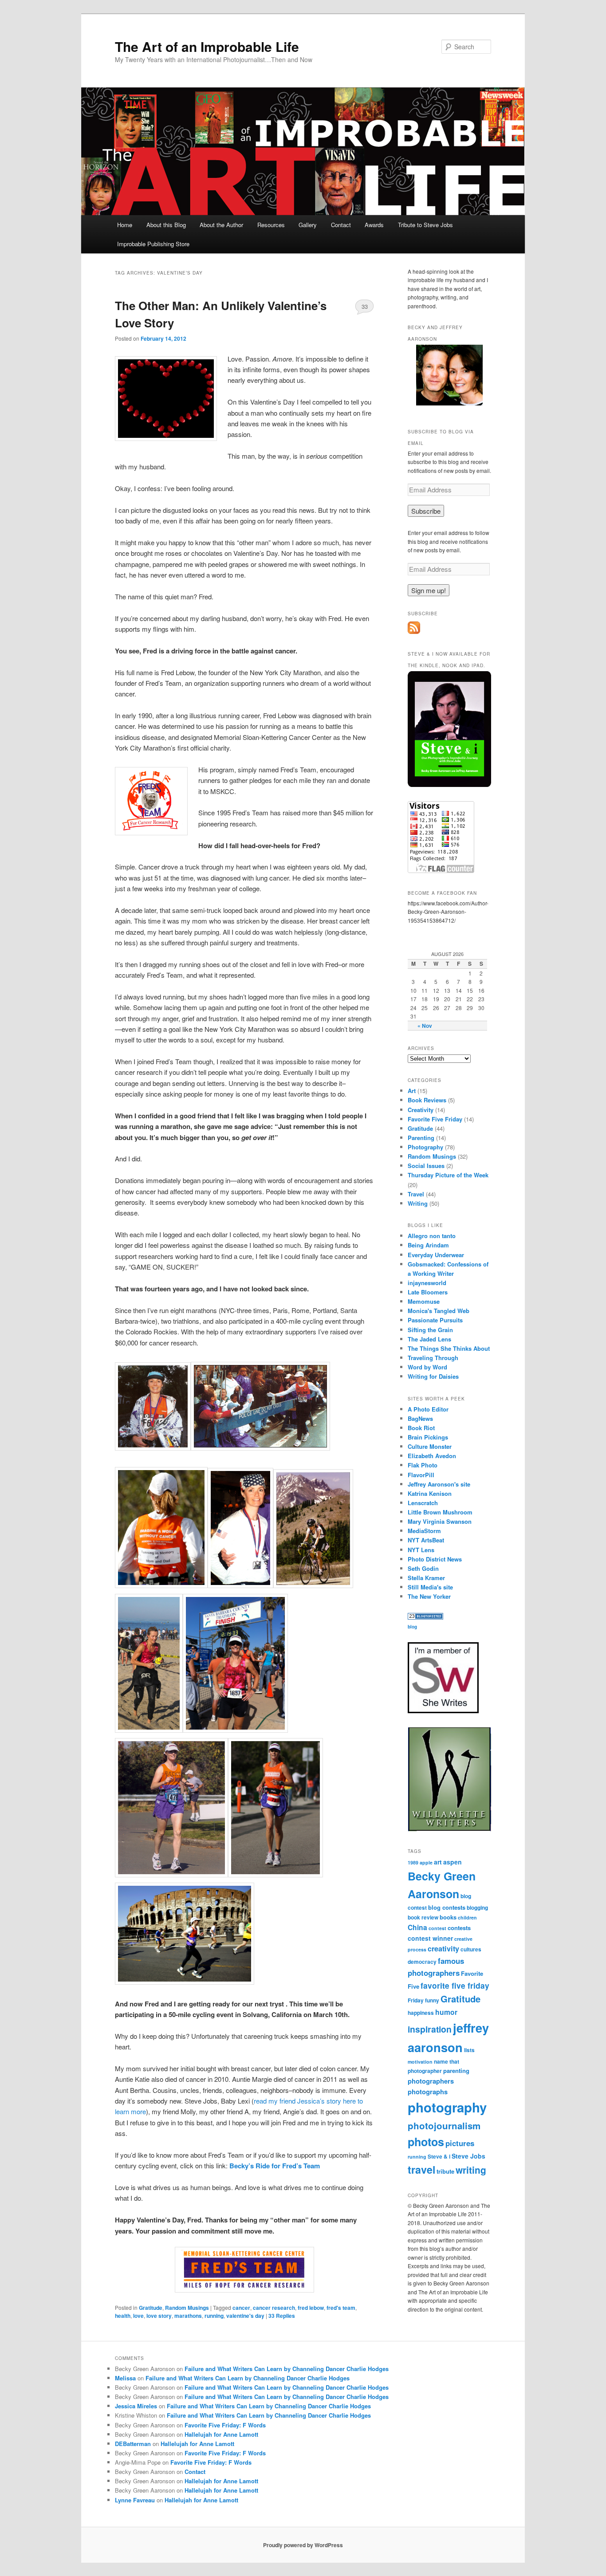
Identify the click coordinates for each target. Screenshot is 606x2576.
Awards (374, 225)
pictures (460, 2143)
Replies (282, 2316)
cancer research (274, 2308)
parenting (456, 2071)
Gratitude (151, 2308)
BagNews (420, 1418)
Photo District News (435, 1559)
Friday (416, 2000)
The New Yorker (429, 1596)
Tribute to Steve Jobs (425, 225)
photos (426, 2142)
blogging (477, 1908)
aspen (453, 1862)
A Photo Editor (428, 1409)
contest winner (430, 1938)
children (467, 1917)
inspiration (430, 2029)
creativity (443, 1949)
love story (159, 2316)
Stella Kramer (426, 1578)
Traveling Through (433, 1358)
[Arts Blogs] (425, 1617)
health (123, 2316)
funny (432, 2000)
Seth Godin (423, 1568)
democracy (422, 1962)
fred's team (341, 2308)
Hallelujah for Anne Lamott (221, 2434)
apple (426, 1862)
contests (459, 1928)
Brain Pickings (428, 1437)
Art (412, 1091)
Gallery (308, 225)
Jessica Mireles (136, 2406)
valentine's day (245, 2316)
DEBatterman (133, 2444)
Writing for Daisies (433, 1376)
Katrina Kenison (430, 1493)
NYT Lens (421, 1550)
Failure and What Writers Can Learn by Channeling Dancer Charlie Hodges (287, 2369)
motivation (420, 2062)
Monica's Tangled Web (439, 1311)
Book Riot (421, 1428)
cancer (241, 2308)
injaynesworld (427, 1283)
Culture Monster (430, 1446)
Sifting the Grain (430, 1330)
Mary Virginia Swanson (440, 1521)
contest (437, 1928)
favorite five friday (455, 1985)
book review (423, 1917)
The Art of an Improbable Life (207, 46)
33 (365, 306)
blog (412, 1627)
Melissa (125, 2378)
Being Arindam (428, 1245)
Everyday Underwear (436, 1255)
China (417, 1927)
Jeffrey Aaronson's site (439, 1484)
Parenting (421, 1138)
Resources (271, 225)
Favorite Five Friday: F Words (225, 2425)
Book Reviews (427, 1100)
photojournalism (444, 2126)
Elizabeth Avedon (432, 1456)
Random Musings (187, 2308)
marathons (188, 2316)
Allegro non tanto (432, 1236)
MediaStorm (424, 1531)
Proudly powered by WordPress (303, 2545)
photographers (431, 2081)
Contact (341, 225)
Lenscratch (423, 1503)
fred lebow (311, 2308)
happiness (421, 2013)
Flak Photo (423, 1465)
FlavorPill (421, 1475)
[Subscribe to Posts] (414, 632)
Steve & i (439, 2157)
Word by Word (427, 1367)
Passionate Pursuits (435, 1320)
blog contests (447, 1907)
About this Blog (166, 225)
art (438, 1862)
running (214, 2316)
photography (447, 2107)
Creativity (421, 1110)
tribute (445, 2171)
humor (446, 2012)
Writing (418, 1203)
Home (125, 225)
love (138, 2316)
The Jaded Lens (429, 1339)
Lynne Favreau (135, 2500)
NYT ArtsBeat (426, 1540)
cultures (471, 1949)
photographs (428, 2092)
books (448, 1917)
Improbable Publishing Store (153, 244)
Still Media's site (430, 1587)
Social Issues (426, 1166)
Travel (416, 1194)
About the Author (221, 225)
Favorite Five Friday (435, 1119)
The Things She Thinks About (449, 1348)
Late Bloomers (428, 1292)
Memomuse (424, 1301)
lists (469, 2050)
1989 (413, 1862)
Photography (425, 1147)
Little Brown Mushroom (440, 1512)
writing (471, 2170)
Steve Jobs (468, 2156)
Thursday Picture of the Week (448, 1175)
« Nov (425, 1026)
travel (421, 2169)
